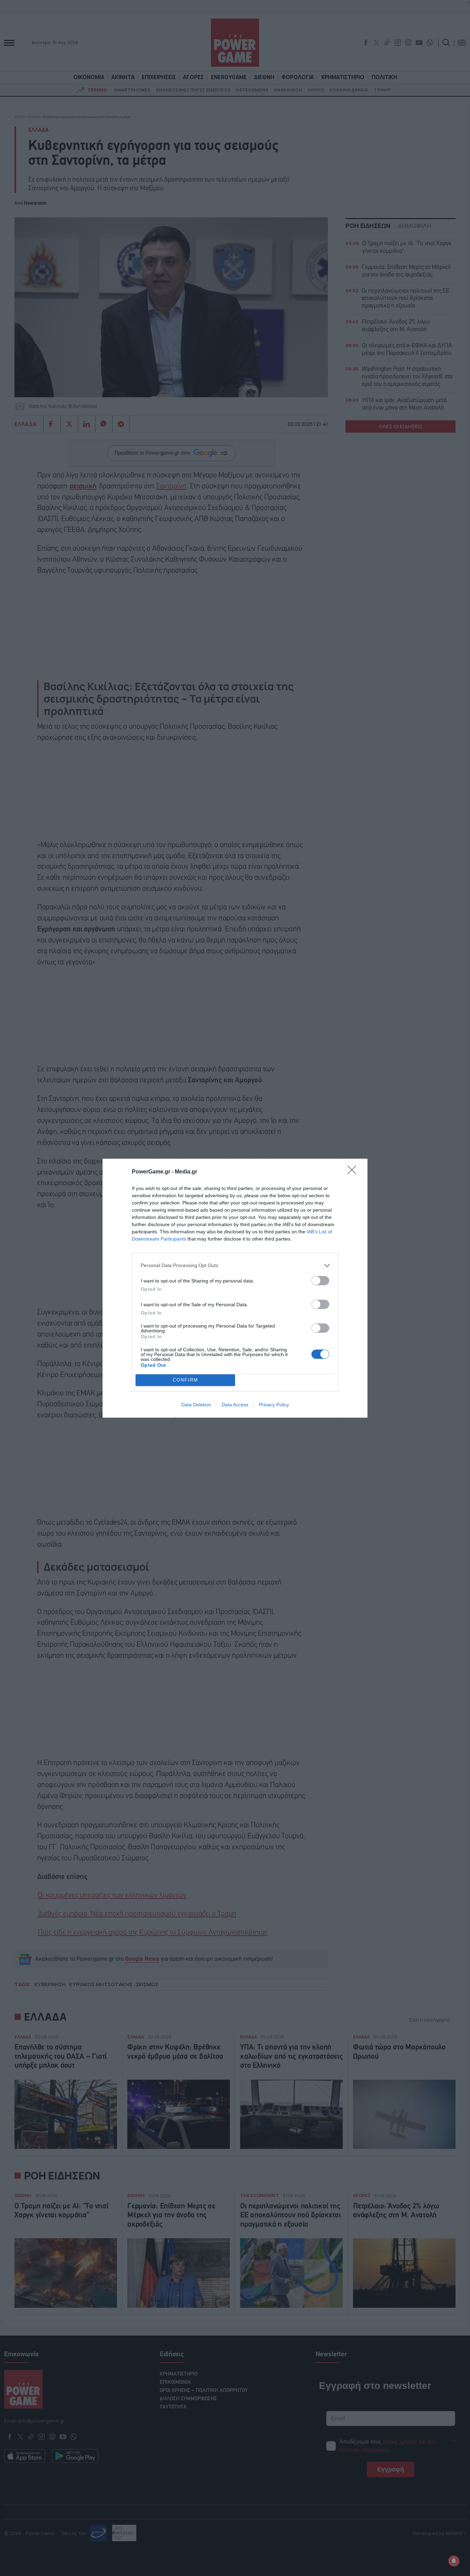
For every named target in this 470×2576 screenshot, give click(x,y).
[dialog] (235, 1288)
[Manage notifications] (454, 2561)
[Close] (354, 1172)
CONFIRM (185, 1380)
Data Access (235, 1405)
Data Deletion (196, 1405)
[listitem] (235, 1265)
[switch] (320, 1281)
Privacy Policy (274, 1405)
